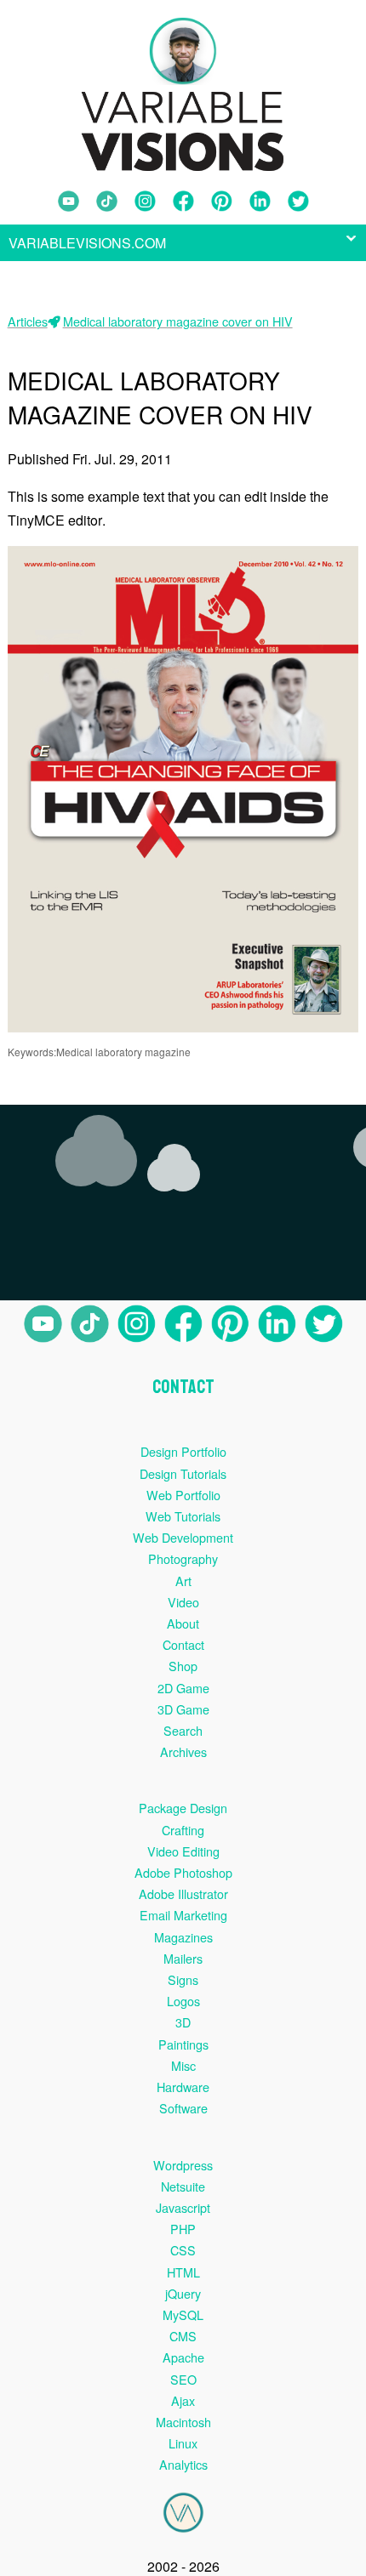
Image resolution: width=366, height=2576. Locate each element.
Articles (28, 321)
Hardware (183, 2087)
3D (183, 2022)
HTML (183, 2272)
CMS (183, 2336)
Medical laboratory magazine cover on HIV (178, 321)
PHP (183, 2229)
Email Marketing (183, 1915)
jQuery (183, 2293)
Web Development (183, 1537)
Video (183, 1602)
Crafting (183, 1830)
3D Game (183, 1709)
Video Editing (183, 1851)
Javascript (183, 2207)
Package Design (183, 1808)
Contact (183, 1644)
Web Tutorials (183, 1516)
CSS (183, 2250)
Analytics (183, 2464)
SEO (183, 2379)
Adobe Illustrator (183, 1894)
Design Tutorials (183, 1473)
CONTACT (183, 1387)
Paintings (183, 2044)
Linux (183, 2443)
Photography (183, 1558)
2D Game (183, 1688)
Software (183, 2108)
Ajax (183, 2400)
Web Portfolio (183, 1495)
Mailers (183, 1958)
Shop (183, 1666)
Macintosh (183, 2422)
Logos (183, 2001)
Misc (183, 2065)
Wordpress (183, 2165)
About (183, 1623)
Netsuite (183, 2186)
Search (183, 1730)
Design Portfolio (183, 1451)
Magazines (183, 1937)
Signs (183, 1979)
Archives (183, 1751)
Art (183, 1581)
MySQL (183, 2314)
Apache (183, 2357)
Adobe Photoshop (183, 1872)
